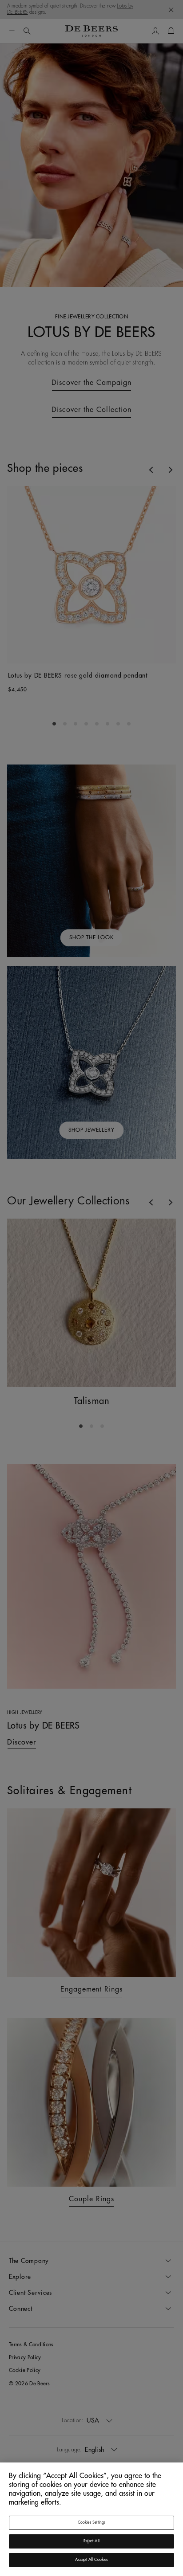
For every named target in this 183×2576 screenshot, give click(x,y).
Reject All (91, 2541)
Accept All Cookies (91, 2560)
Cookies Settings (92, 2523)
